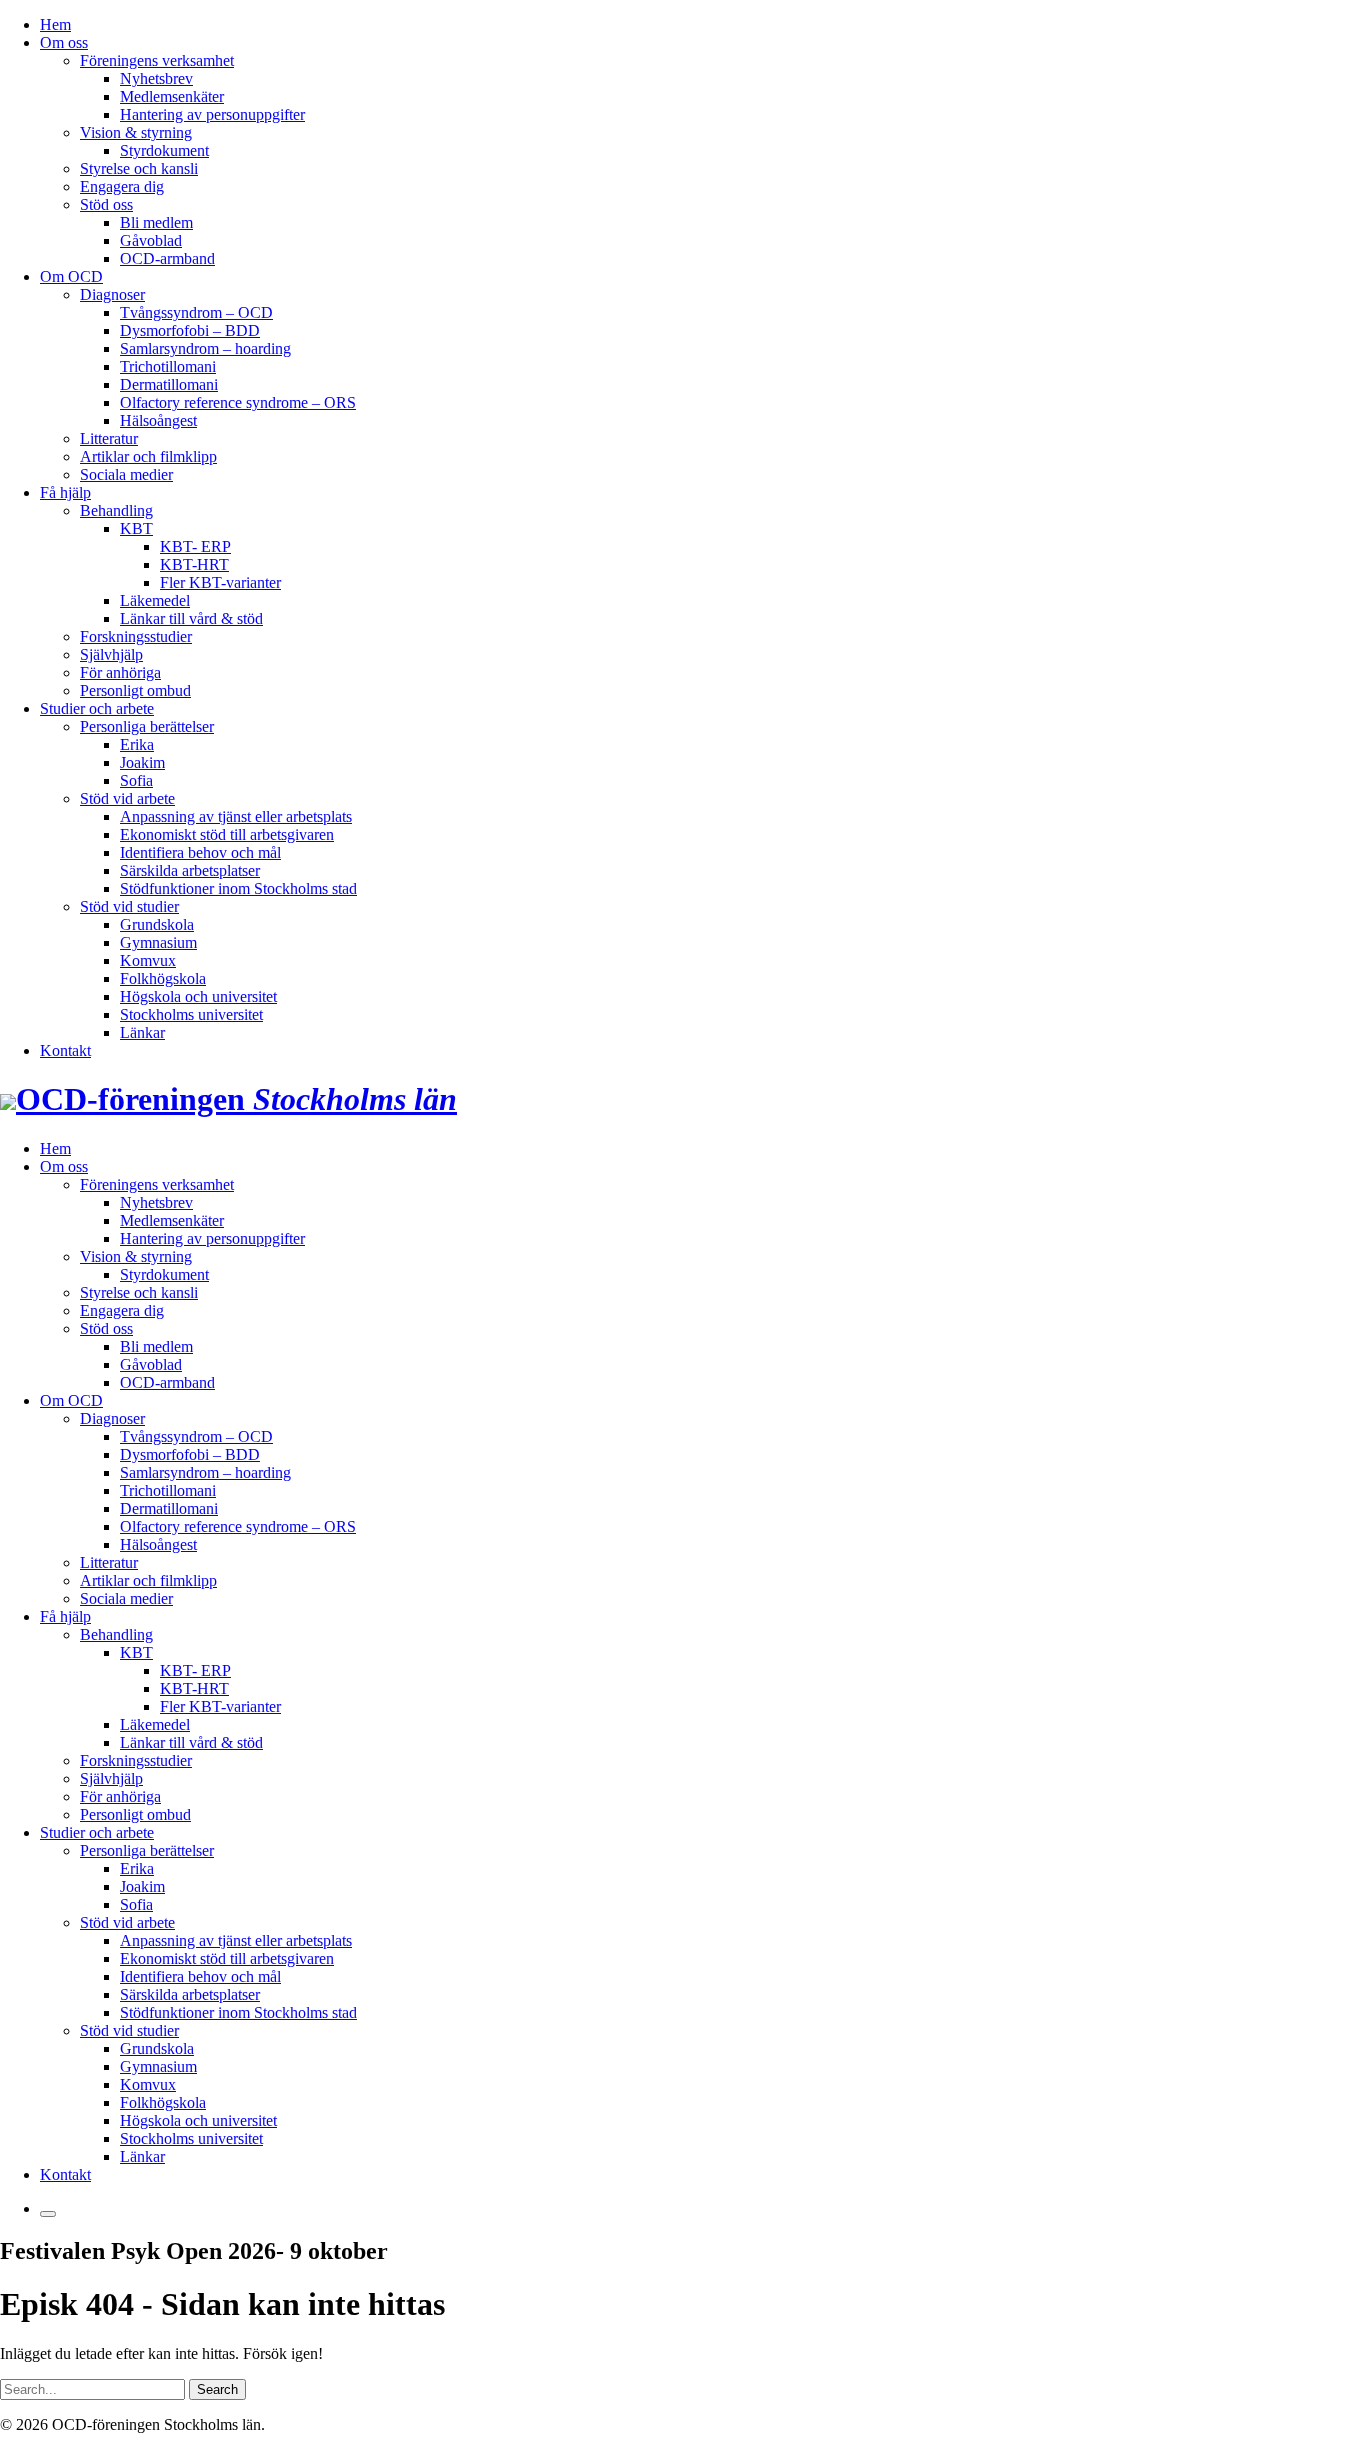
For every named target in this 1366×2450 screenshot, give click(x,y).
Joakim (142, 762)
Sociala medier (126, 474)
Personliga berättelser (147, 726)
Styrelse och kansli (139, 168)
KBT (136, 528)
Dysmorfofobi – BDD (190, 330)
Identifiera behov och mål (200, 852)
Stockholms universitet (191, 1014)
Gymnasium (158, 942)
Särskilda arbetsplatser (190, 870)
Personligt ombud (135, 690)
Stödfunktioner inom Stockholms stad (238, 888)
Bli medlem (156, 222)
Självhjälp (111, 654)
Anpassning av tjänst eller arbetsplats (236, 816)
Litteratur (109, 438)
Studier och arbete (97, 708)
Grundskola (157, 924)
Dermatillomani (169, 384)
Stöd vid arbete (127, 798)
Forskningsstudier (136, 636)
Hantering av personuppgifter (212, 114)
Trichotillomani (168, 366)
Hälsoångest (158, 420)
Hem (55, 24)
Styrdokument (164, 150)
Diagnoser (112, 294)
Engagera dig (122, 186)
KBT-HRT (194, 564)
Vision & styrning (136, 132)
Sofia (136, 780)
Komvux (148, 960)
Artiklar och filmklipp (148, 456)
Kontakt (65, 1050)
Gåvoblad (151, 240)
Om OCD (71, 276)
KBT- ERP (195, 546)
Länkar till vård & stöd (191, 618)
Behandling (116, 510)
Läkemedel (155, 600)
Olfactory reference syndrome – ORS (238, 402)
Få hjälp (65, 492)
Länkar (142, 1032)
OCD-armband (167, 258)
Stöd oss (106, 204)
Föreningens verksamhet (157, 60)
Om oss (64, 42)
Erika (137, 744)
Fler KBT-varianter (220, 582)
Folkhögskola (163, 978)
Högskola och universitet (198, 996)
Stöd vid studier (129, 906)
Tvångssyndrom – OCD (196, 312)
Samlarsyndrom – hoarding (205, 348)
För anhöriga (120, 672)
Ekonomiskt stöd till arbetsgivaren (227, 834)
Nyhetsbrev (156, 78)
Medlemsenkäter (172, 96)
